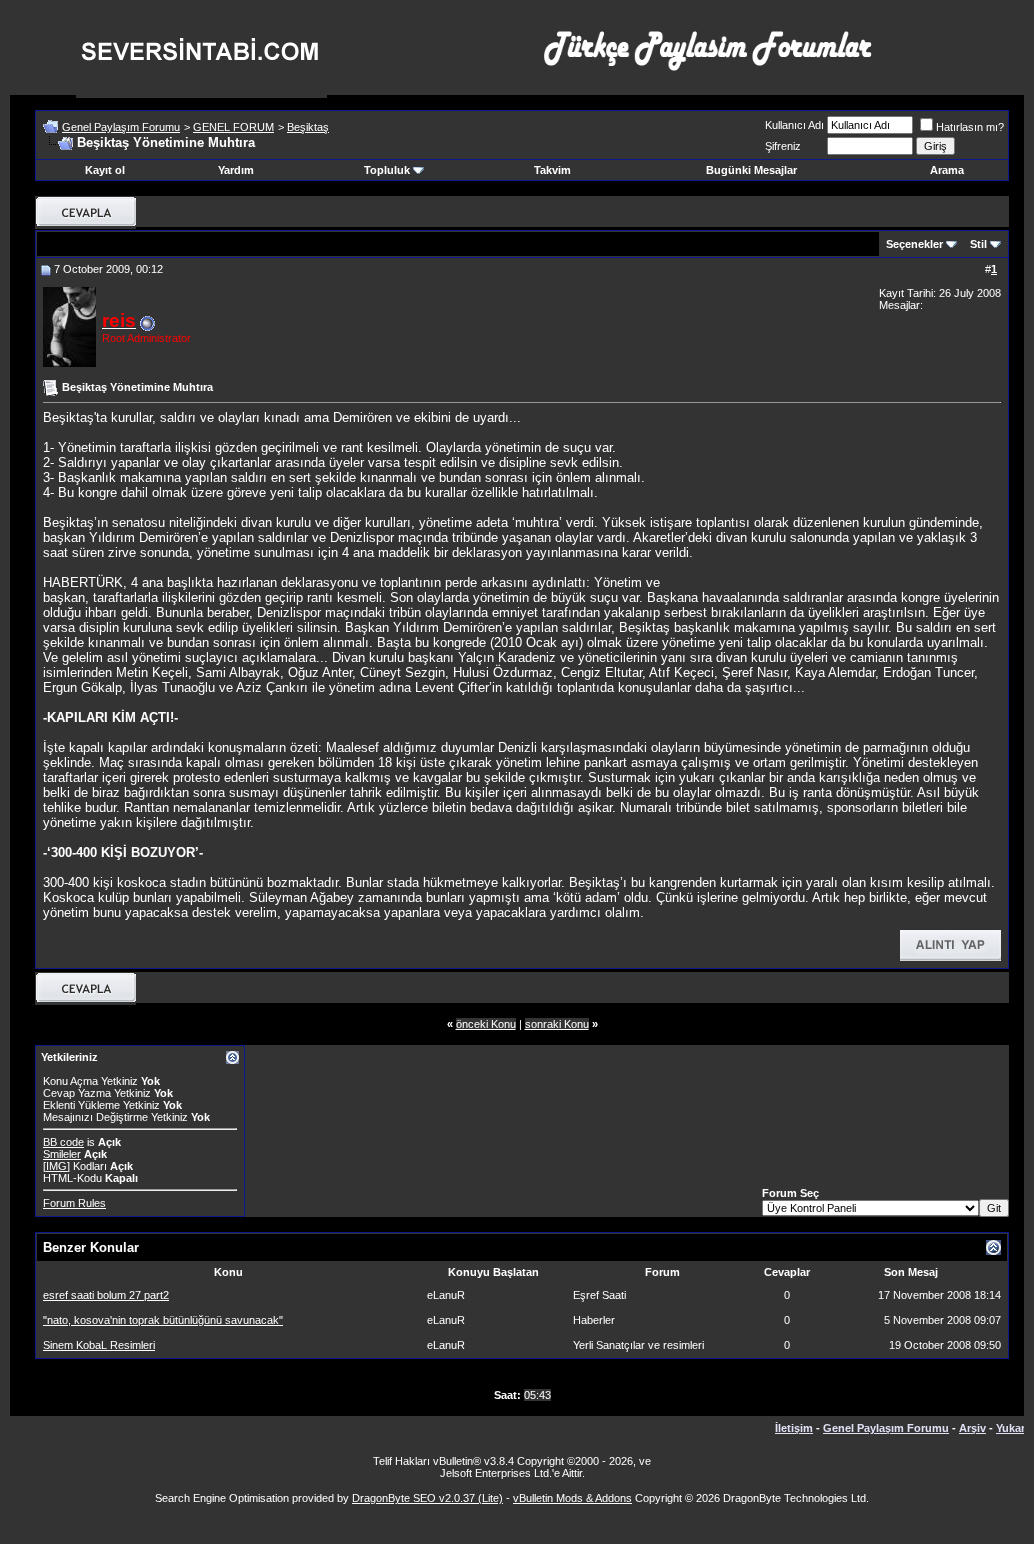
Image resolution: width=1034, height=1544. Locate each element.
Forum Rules (74, 1203)
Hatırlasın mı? (970, 127)
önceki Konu (486, 1024)
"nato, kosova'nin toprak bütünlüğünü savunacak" (163, 1320)
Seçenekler (914, 244)
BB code (63, 1142)
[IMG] (56, 1166)
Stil (978, 244)
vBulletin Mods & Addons (572, 1498)
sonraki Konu (557, 1024)
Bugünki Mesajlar (751, 170)
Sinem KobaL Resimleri (99, 1345)
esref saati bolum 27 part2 (106, 1295)
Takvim (552, 170)
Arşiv (972, 1428)
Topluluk (387, 170)
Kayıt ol (105, 170)
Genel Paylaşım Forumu (121, 127)
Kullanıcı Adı (794, 125)
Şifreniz (783, 146)
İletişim (794, 1428)
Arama (947, 170)
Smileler (62, 1154)
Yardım (236, 170)
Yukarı (1012, 1428)
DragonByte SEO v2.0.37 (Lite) (427, 1498)
